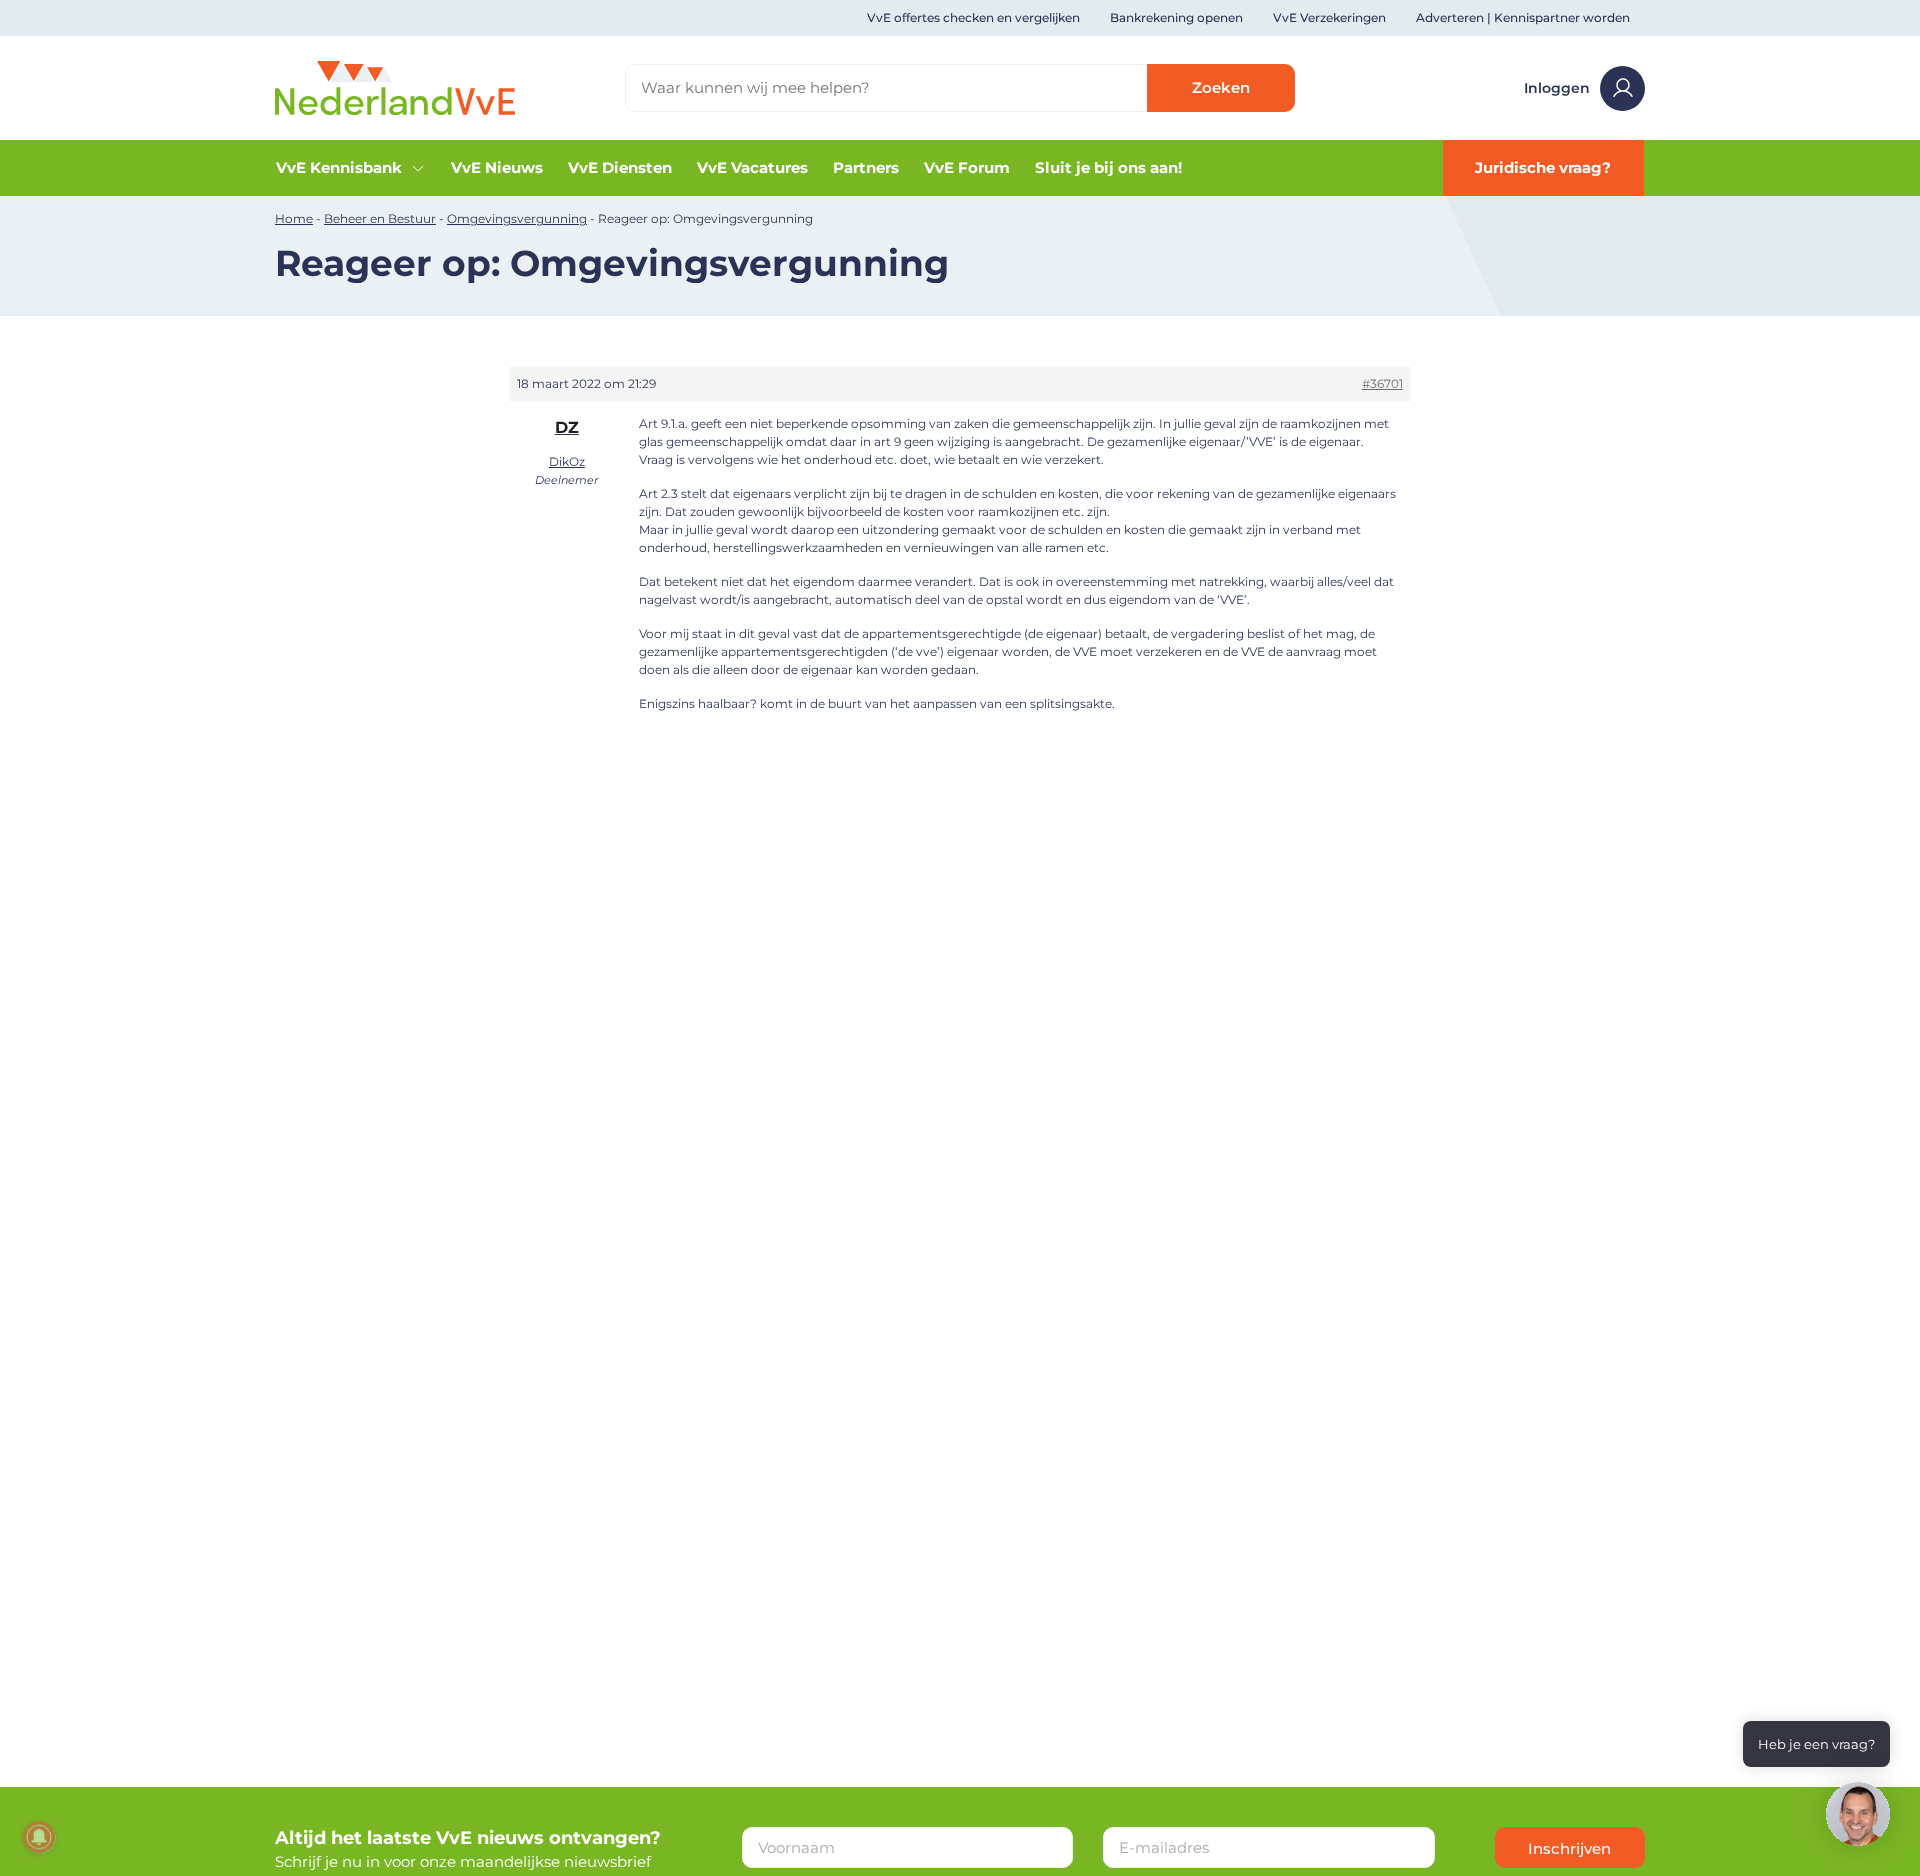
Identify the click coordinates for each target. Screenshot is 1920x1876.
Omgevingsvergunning (517, 218)
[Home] (395, 86)
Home (294, 218)
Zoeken (1221, 87)
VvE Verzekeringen (1329, 17)
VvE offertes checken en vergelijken (973, 17)
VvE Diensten (620, 167)
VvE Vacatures (752, 167)
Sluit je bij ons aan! (1108, 167)
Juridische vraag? (1543, 167)
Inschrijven (1569, 1848)
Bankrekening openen (1176, 17)
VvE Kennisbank (339, 167)
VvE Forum (967, 167)
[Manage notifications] (39, 1837)
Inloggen (1557, 88)
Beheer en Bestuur (380, 218)
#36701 (1382, 383)
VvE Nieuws (497, 167)
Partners (866, 167)
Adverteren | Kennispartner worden (1523, 17)
